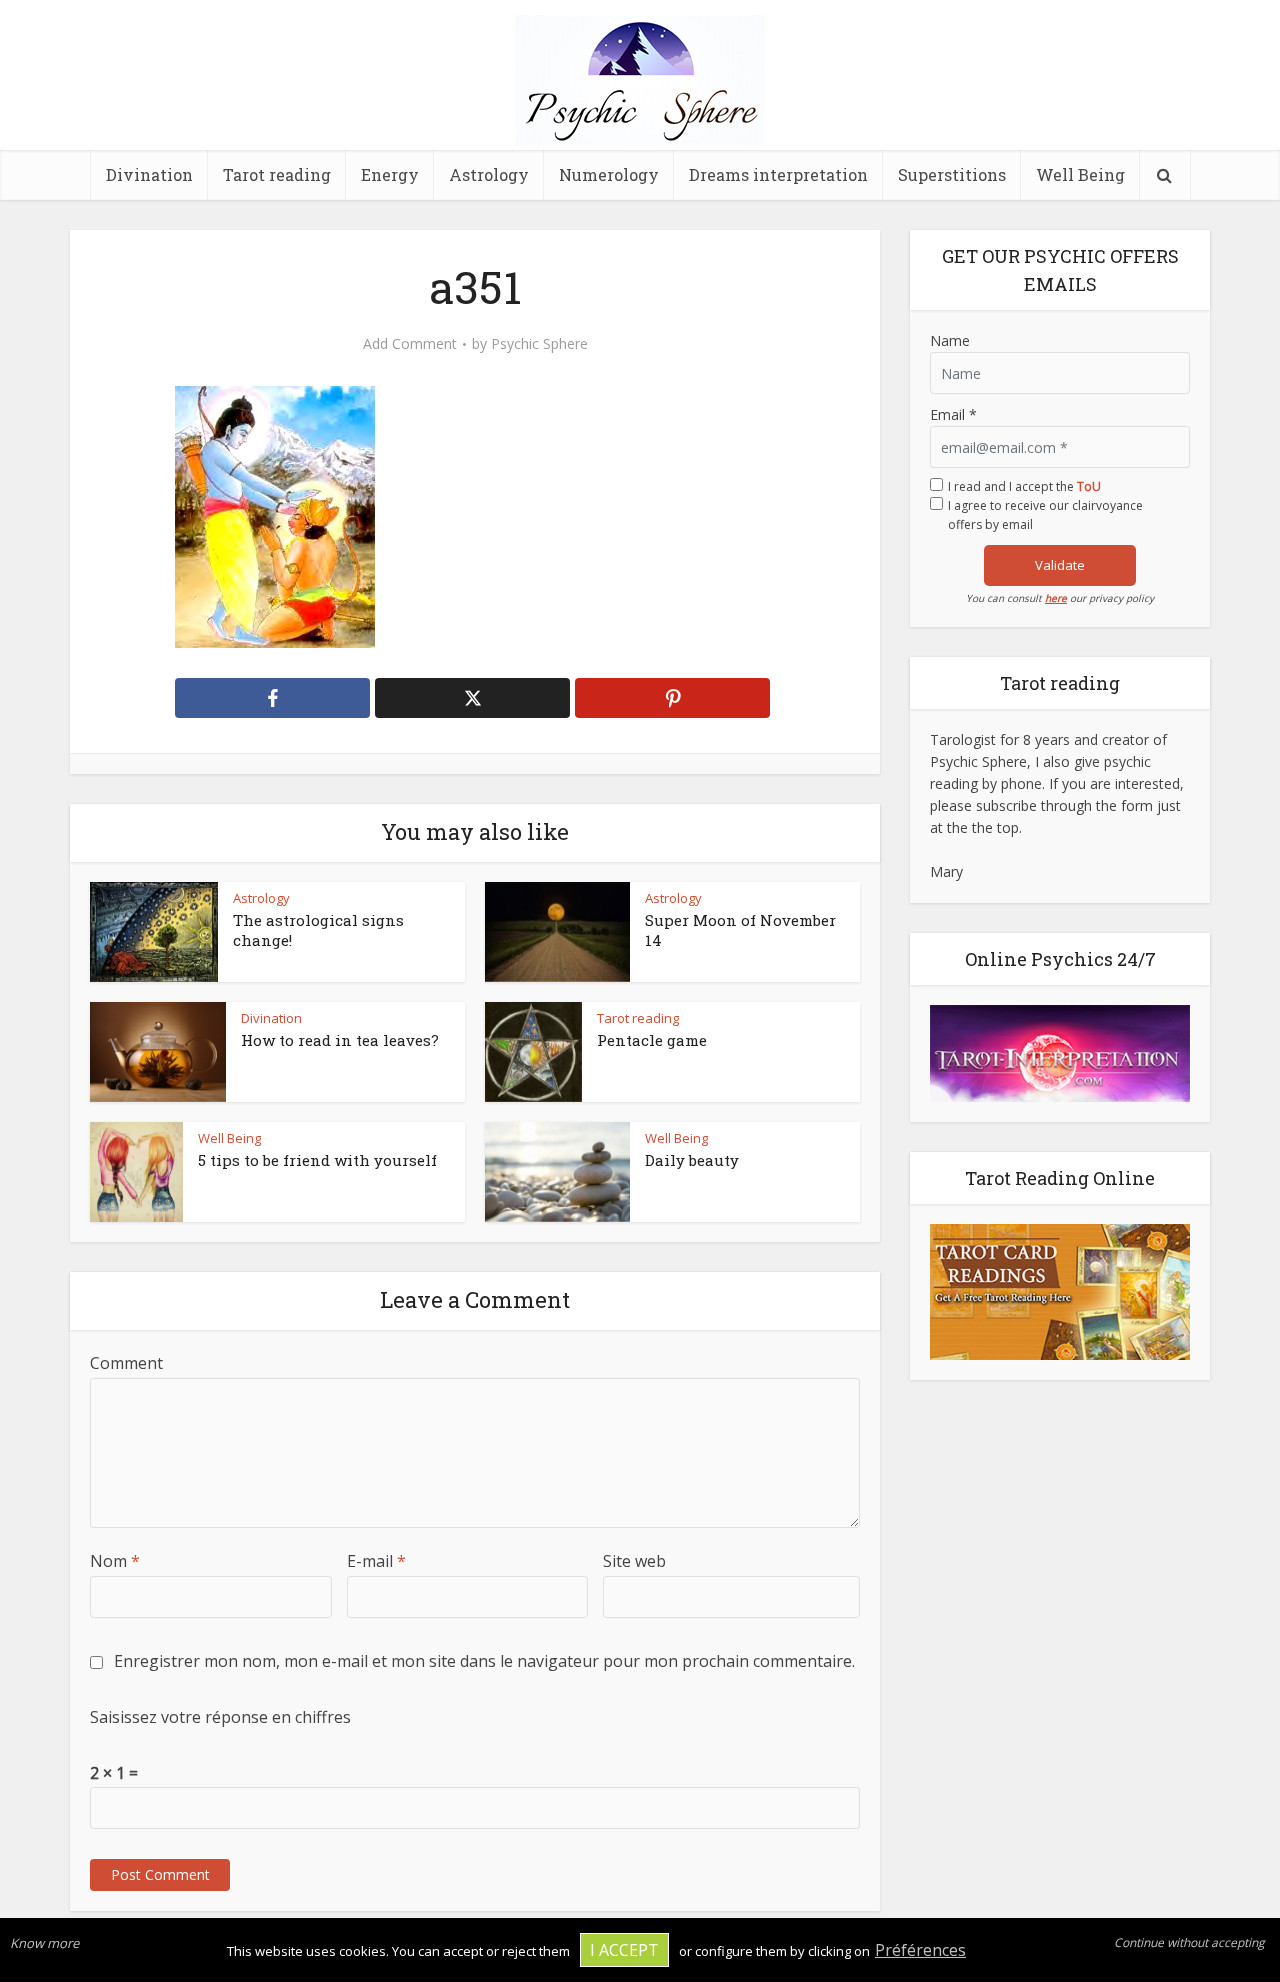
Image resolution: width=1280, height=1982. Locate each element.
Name (950, 340)
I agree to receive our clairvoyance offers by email (1045, 515)
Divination (149, 174)
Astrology (489, 174)
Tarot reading (277, 174)
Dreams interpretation (778, 174)
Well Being (1080, 174)
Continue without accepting (1189, 1942)
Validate (1060, 565)
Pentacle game (652, 1040)
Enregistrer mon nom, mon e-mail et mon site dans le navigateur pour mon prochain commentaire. (484, 1661)
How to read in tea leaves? (340, 1040)
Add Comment (410, 344)
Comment (126, 1363)
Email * (953, 414)
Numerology (609, 174)
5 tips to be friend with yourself (317, 1160)
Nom (115, 1561)
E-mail (376, 1561)
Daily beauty (692, 1160)
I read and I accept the (1024, 486)
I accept (624, 1950)
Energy (390, 174)
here (1056, 598)
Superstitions (952, 174)
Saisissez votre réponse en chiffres (220, 1717)
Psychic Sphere (539, 344)
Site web (634, 1561)
